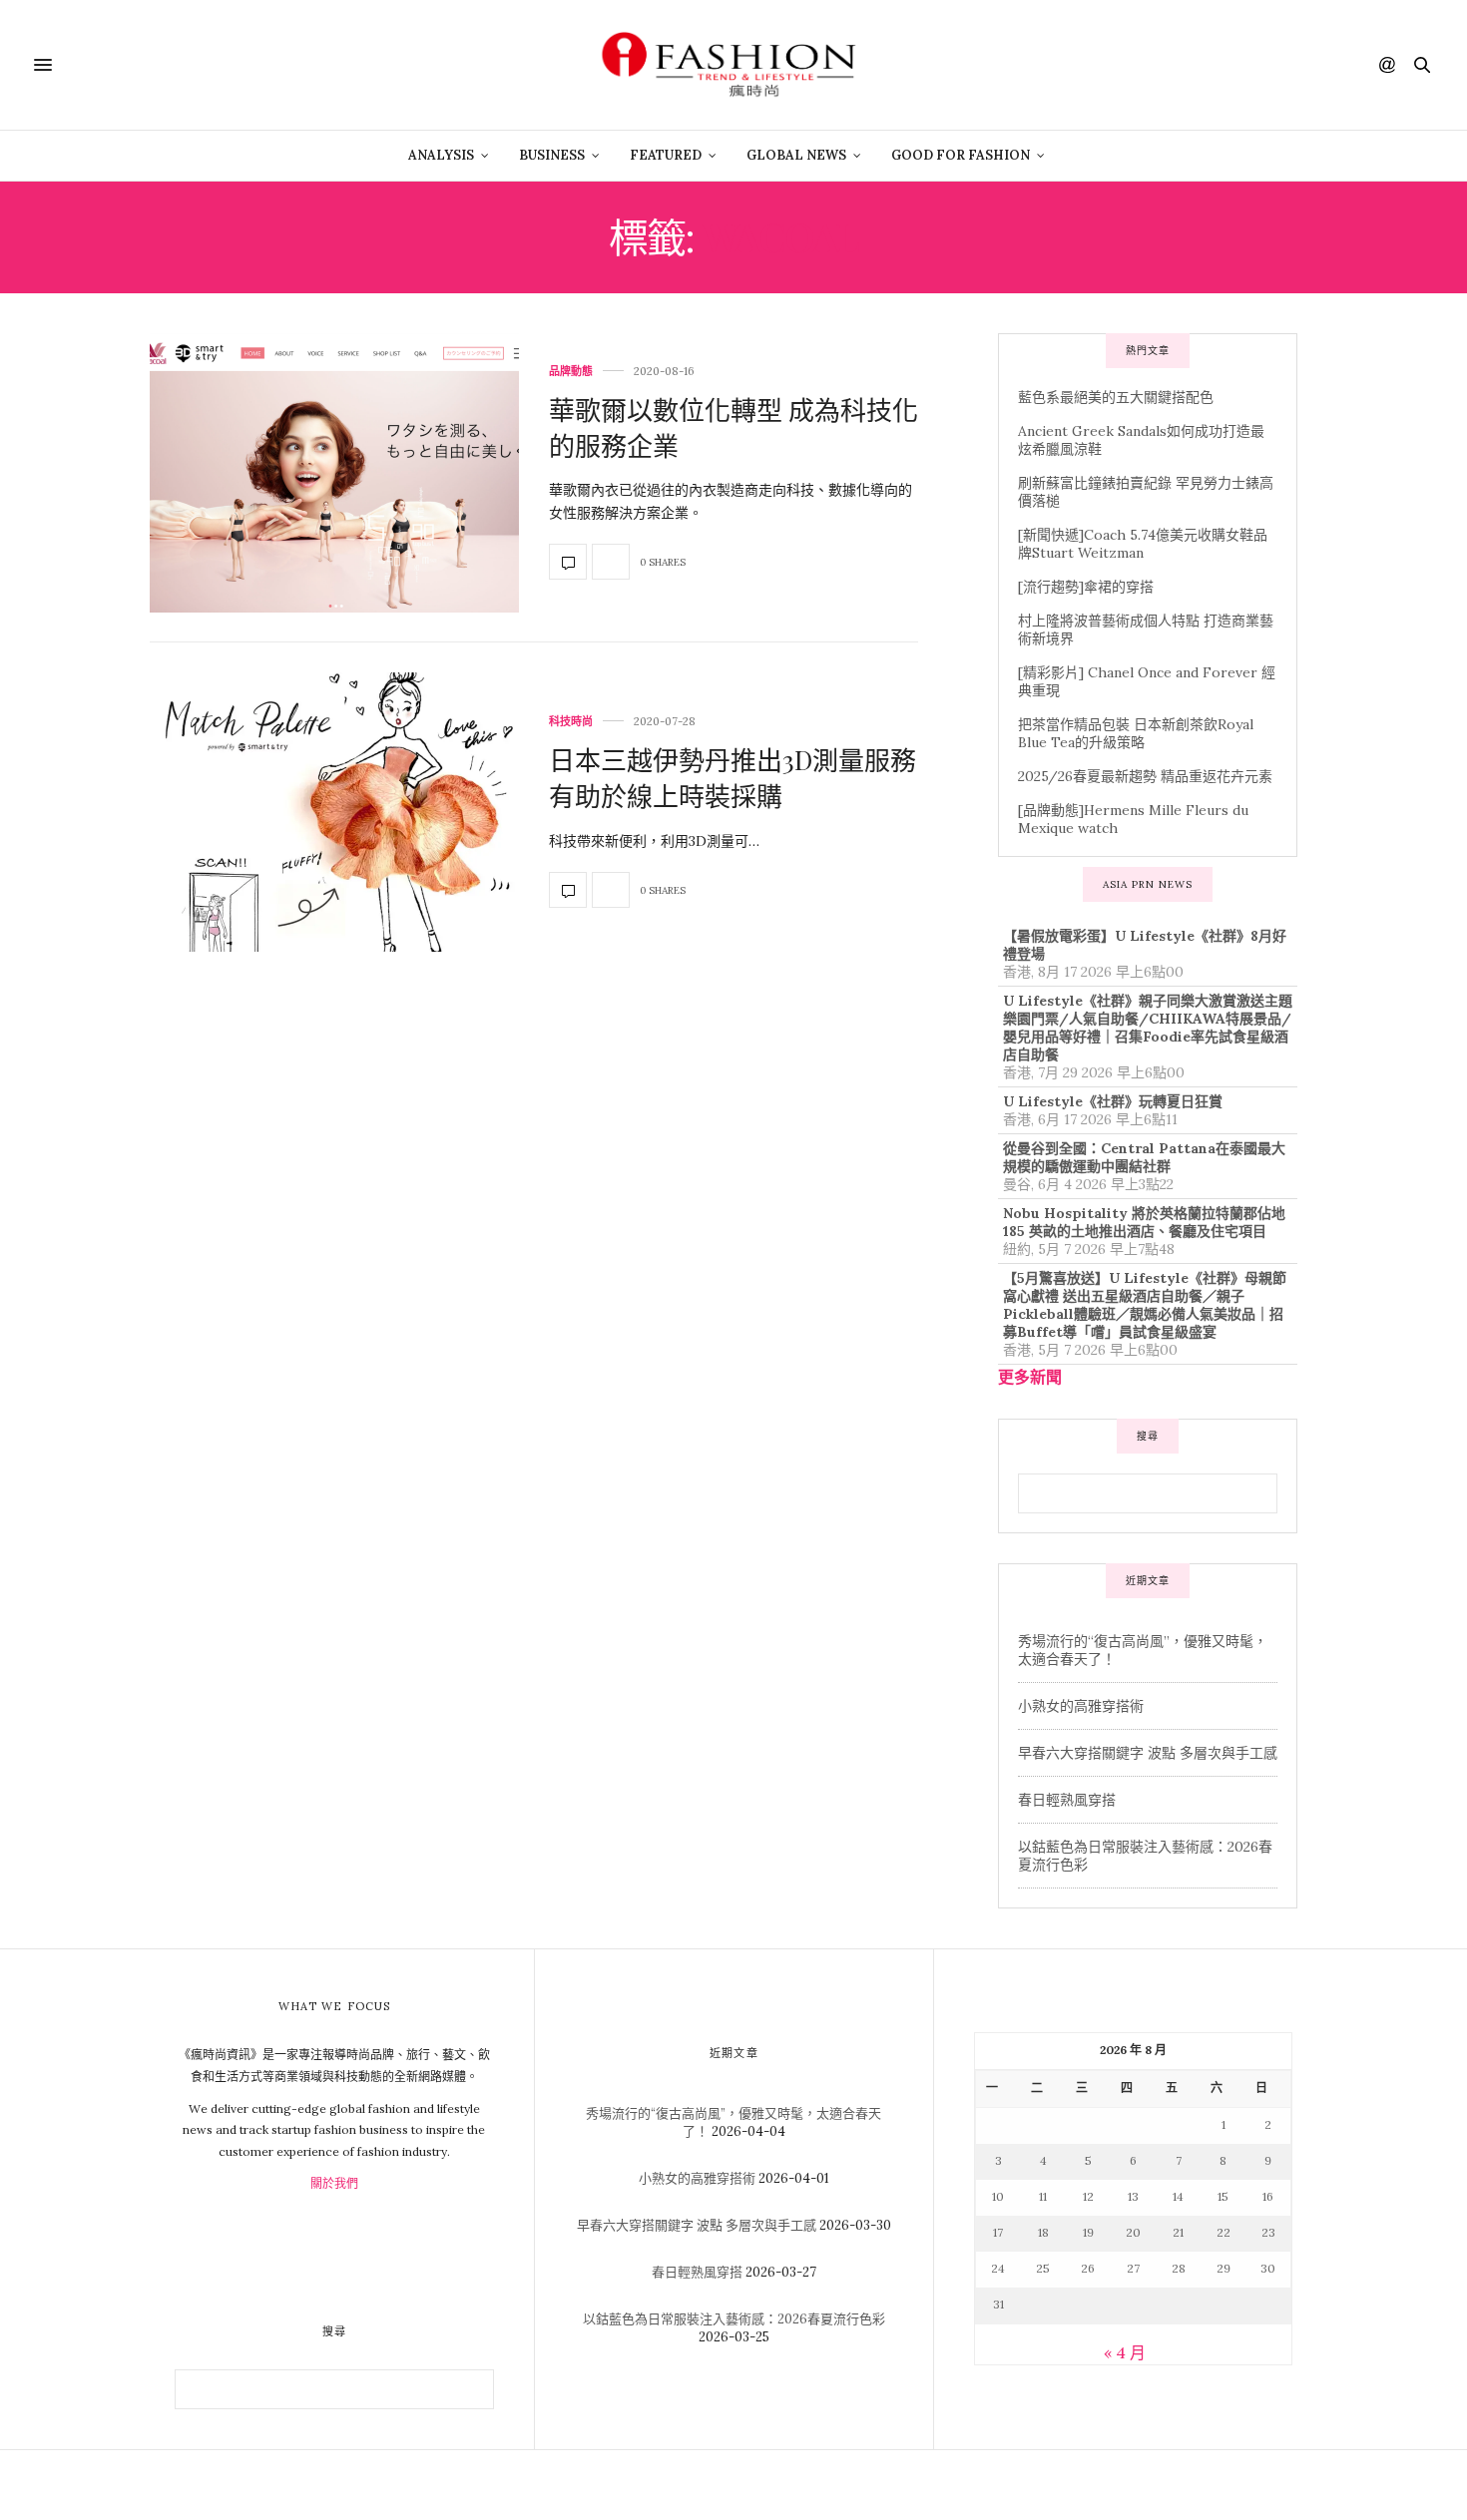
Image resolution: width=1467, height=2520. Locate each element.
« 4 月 (1125, 2352)
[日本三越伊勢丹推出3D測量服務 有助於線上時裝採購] (334, 812)
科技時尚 (571, 722)
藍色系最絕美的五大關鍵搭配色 (1116, 397)
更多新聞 (1030, 1377)
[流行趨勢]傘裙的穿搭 (1086, 587)
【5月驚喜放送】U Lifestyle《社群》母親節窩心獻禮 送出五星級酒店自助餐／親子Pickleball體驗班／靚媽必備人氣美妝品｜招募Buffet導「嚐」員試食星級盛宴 (1145, 1305)
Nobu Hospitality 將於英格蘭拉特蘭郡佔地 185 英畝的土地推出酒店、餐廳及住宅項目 (1144, 1222)
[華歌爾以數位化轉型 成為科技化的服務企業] (334, 473)
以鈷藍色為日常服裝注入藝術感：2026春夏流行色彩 (734, 2319)
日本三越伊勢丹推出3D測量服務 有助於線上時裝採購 (733, 778)
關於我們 (334, 2183)
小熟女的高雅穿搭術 (1081, 1706)
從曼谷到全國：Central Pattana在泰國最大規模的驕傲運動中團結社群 (1144, 1157)
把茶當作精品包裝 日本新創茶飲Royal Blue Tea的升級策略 (1136, 733)
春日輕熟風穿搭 (1067, 1800)
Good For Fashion (961, 155)
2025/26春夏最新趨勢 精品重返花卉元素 (1145, 776)
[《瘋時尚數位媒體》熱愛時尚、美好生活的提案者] (733, 65)
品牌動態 (571, 372)
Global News (796, 155)
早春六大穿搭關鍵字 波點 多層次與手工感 (1148, 1753)
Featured (666, 155)
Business (552, 155)
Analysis (441, 155)
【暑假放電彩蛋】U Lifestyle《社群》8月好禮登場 (1145, 945)
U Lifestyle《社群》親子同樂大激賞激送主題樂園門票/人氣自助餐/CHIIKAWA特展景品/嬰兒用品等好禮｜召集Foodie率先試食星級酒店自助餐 (1148, 1028)
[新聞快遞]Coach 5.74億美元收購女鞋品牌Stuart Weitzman (1143, 544)
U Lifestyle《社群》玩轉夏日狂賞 (1113, 1101)
